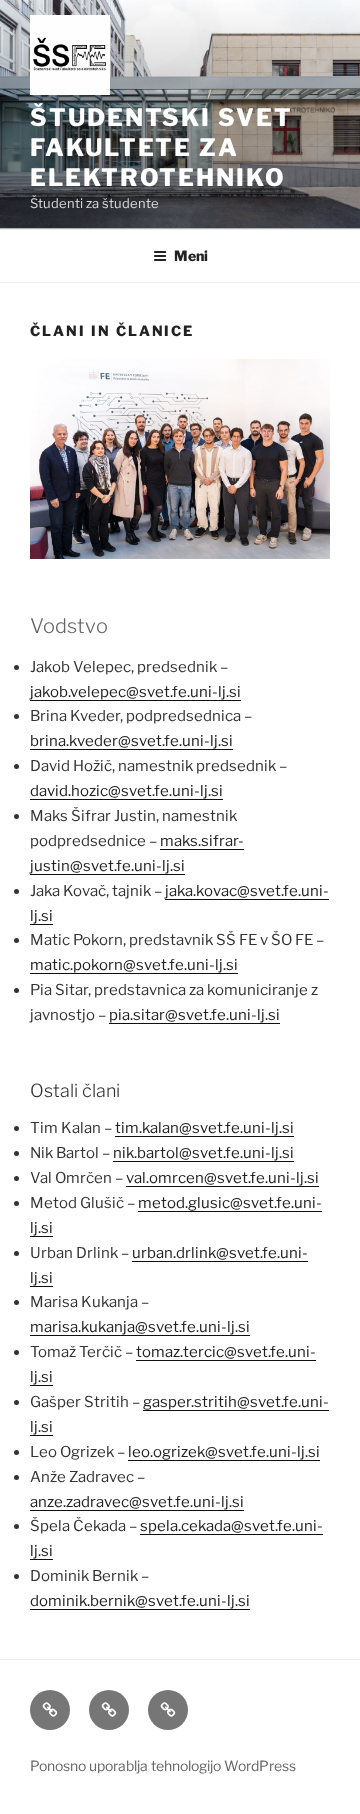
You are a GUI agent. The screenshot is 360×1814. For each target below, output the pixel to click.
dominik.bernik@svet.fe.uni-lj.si (140, 1601)
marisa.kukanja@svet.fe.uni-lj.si (140, 1327)
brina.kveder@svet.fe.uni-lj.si (131, 741)
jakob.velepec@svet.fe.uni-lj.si (135, 692)
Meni (191, 255)
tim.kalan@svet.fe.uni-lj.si (204, 1128)
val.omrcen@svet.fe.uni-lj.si (222, 1178)
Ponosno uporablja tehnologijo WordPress (163, 1765)
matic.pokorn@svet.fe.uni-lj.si (134, 965)
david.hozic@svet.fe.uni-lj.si (126, 791)
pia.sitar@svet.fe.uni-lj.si (194, 1015)
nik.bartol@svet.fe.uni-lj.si (203, 1153)
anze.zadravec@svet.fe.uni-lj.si (137, 1502)
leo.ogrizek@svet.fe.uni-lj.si (224, 1452)
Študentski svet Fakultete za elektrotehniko (161, 147)
